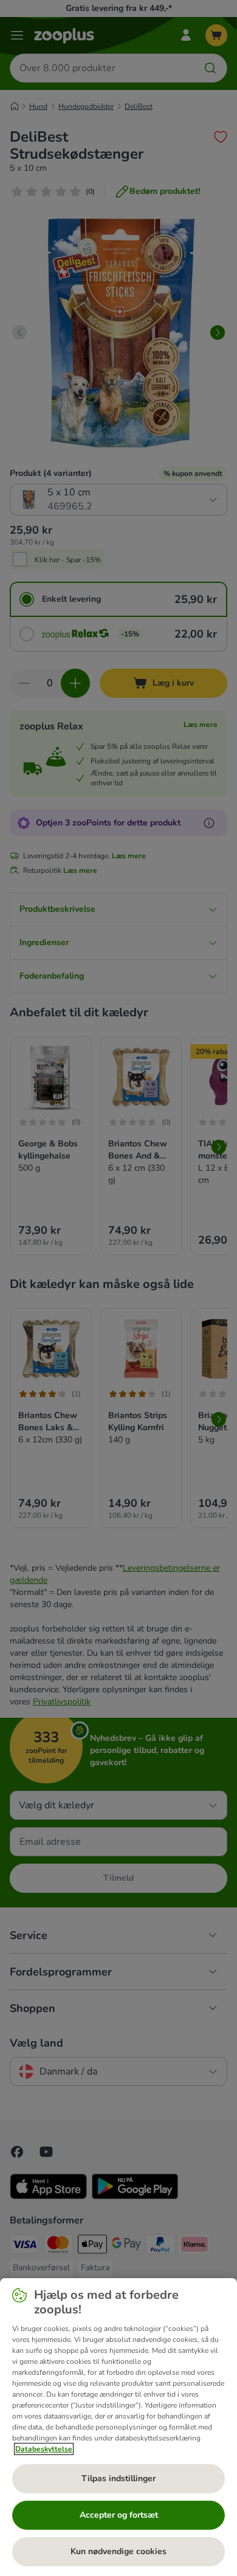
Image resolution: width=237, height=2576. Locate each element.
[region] (118, 2427)
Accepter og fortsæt (119, 2515)
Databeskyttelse (44, 2449)
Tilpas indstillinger (118, 2478)
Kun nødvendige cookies (118, 2551)
